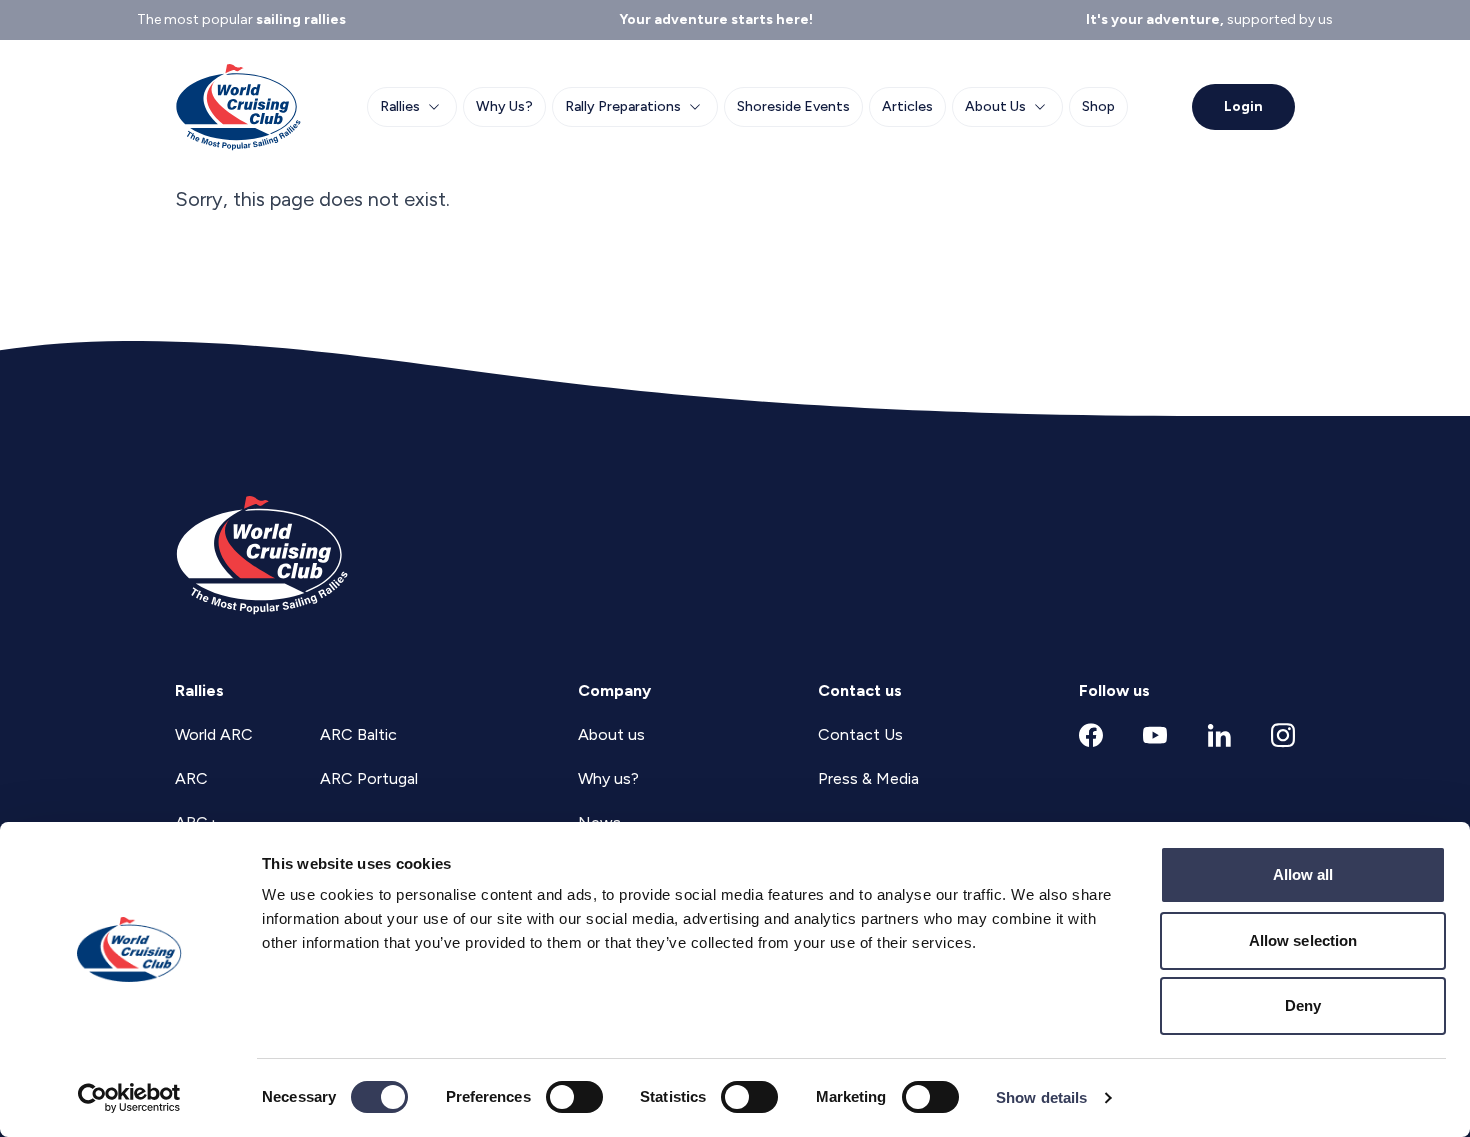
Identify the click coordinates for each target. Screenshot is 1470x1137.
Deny (1303, 1005)
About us (611, 734)
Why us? (608, 778)
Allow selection (1303, 940)
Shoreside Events (793, 106)
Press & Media (868, 778)
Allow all (1303, 874)
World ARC (214, 734)
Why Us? (504, 106)
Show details (1041, 1097)
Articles (907, 106)
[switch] (574, 1097)
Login (1243, 106)
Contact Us (860, 734)
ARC (191, 778)
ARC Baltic (358, 734)
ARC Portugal (369, 778)
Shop (1098, 106)
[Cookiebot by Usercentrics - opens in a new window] (129, 1098)
